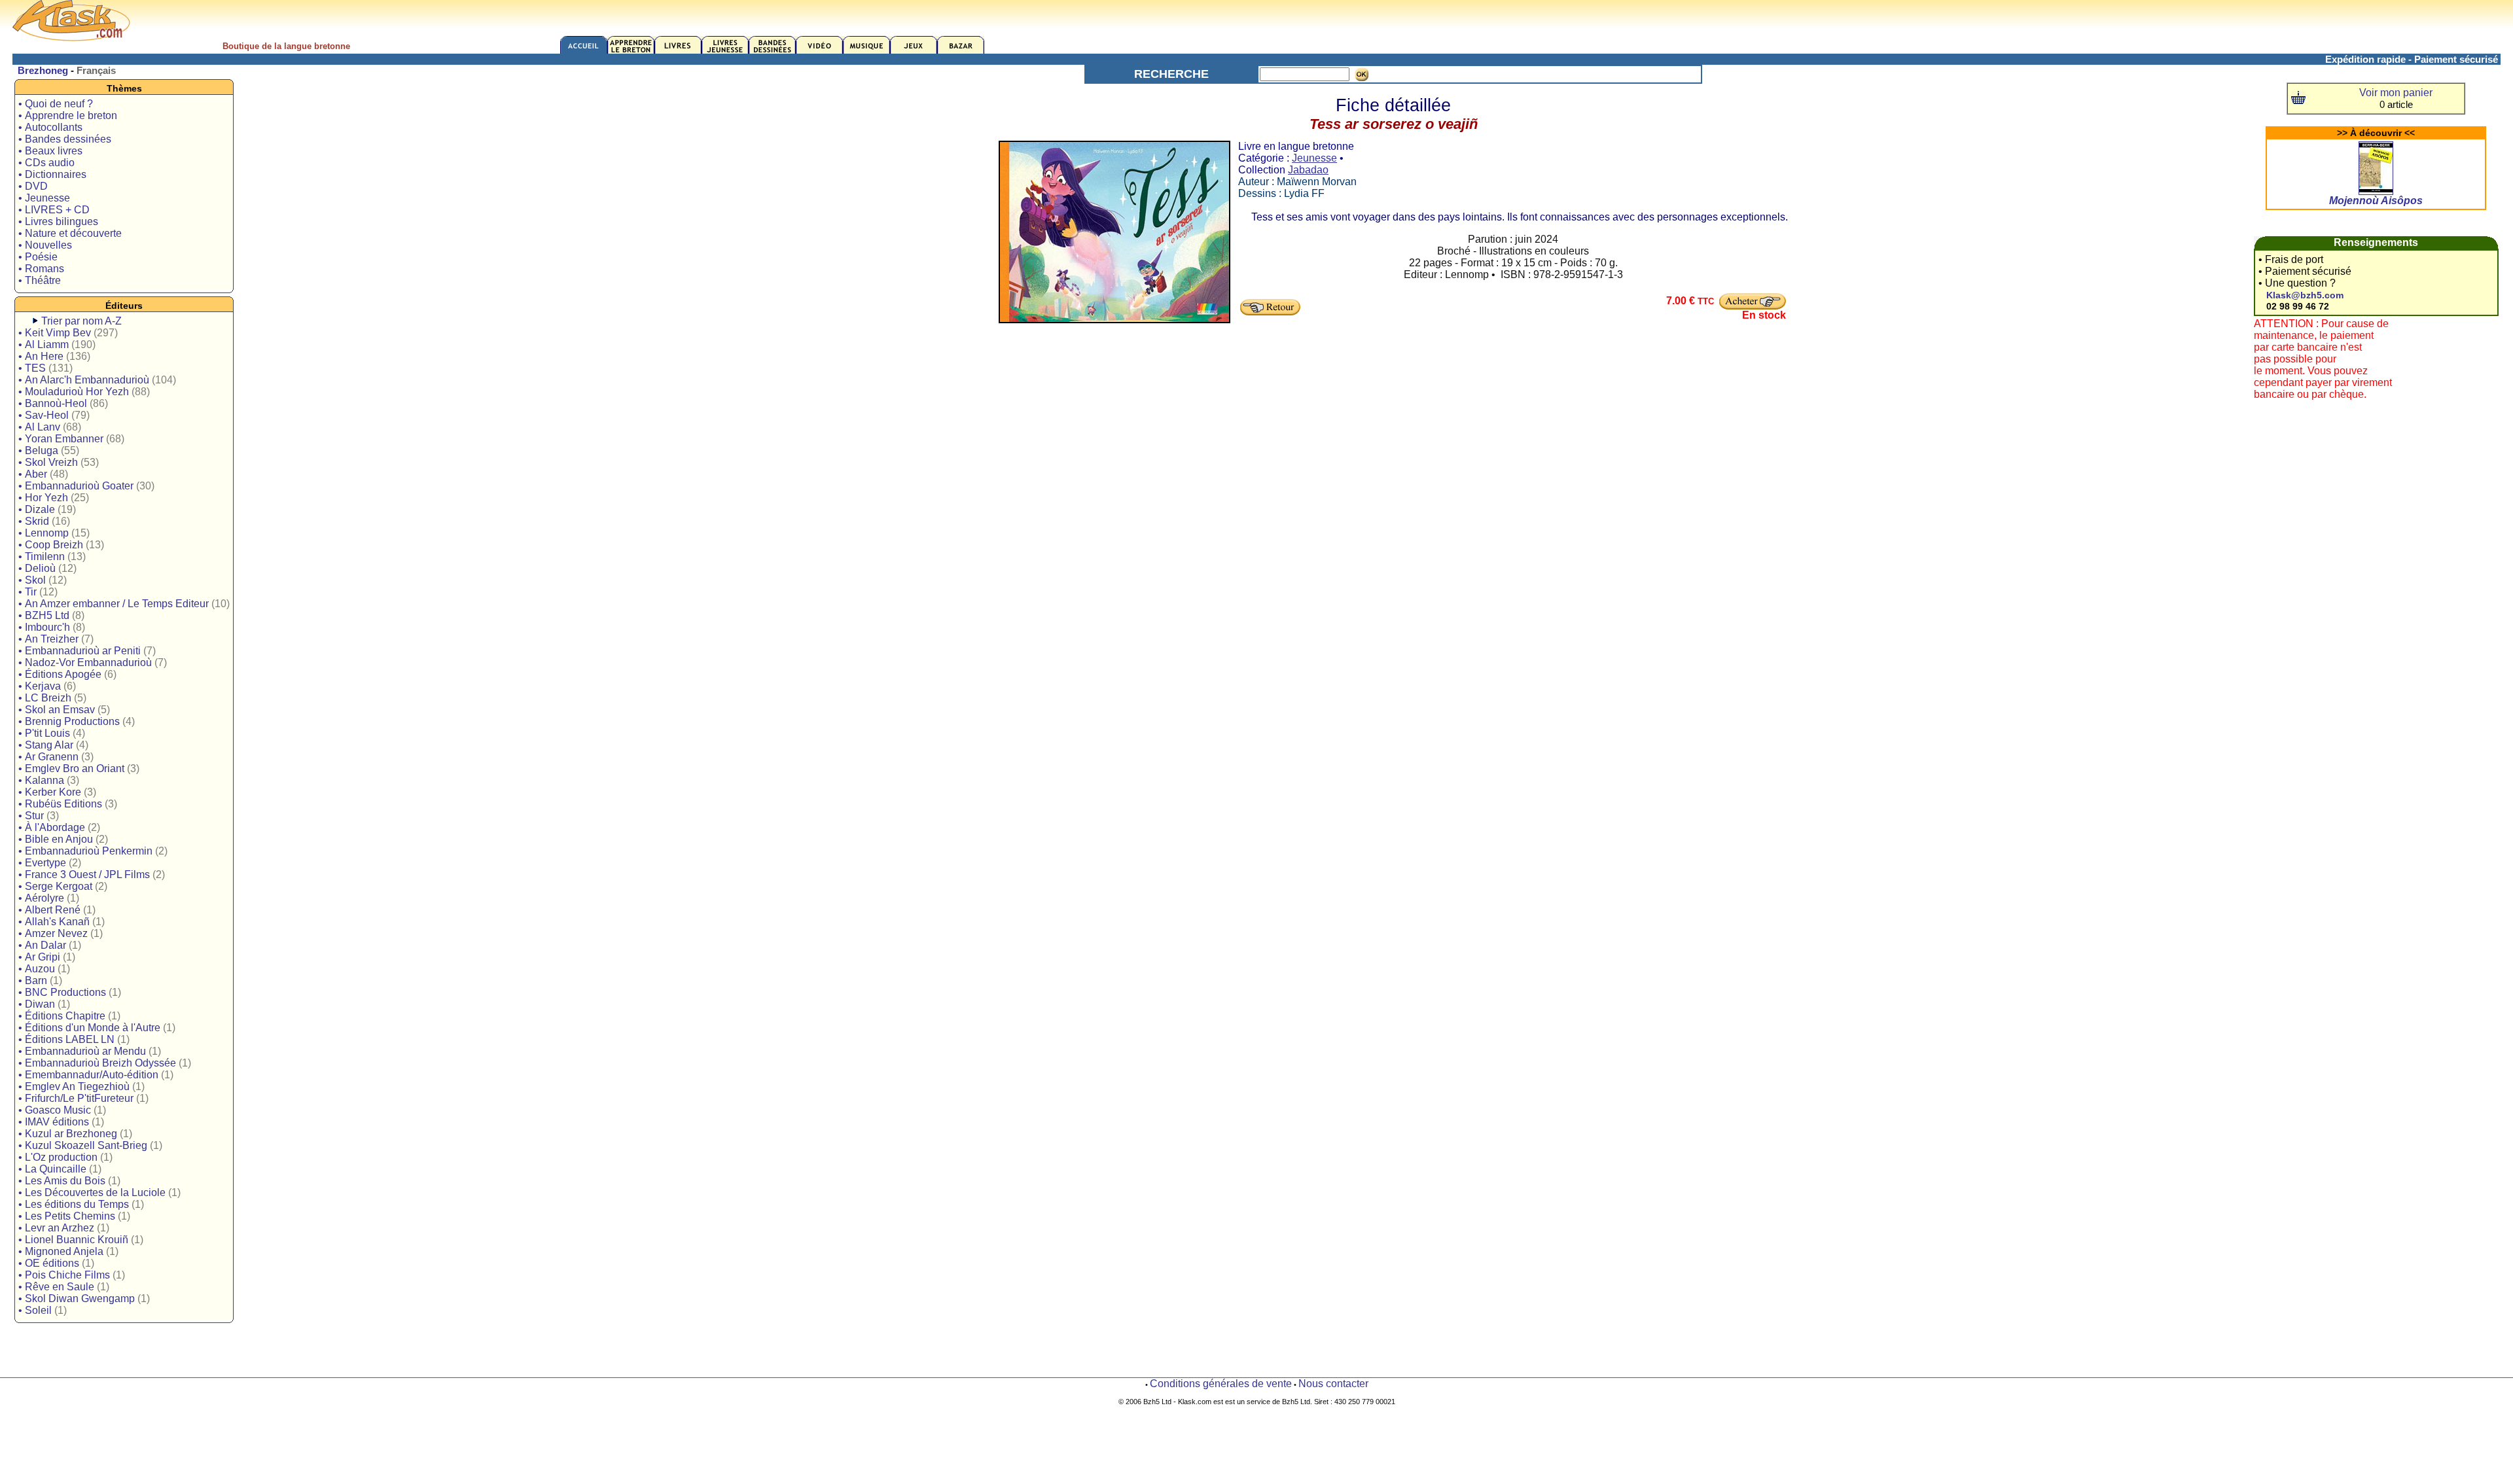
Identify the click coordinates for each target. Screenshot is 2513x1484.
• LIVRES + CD (54, 210)
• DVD (33, 186)
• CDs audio (46, 163)
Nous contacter (1333, 1384)
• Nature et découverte (70, 233)
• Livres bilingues (58, 221)
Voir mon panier (2396, 93)
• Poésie (38, 257)
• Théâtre (40, 280)
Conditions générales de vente (1221, 1384)
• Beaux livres (50, 151)
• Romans (41, 269)
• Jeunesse (44, 198)
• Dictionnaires (52, 174)
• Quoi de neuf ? (56, 104)
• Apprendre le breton (68, 115)
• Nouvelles (45, 245)
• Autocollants (50, 127)
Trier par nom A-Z (81, 321)
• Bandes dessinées (65, 139)
